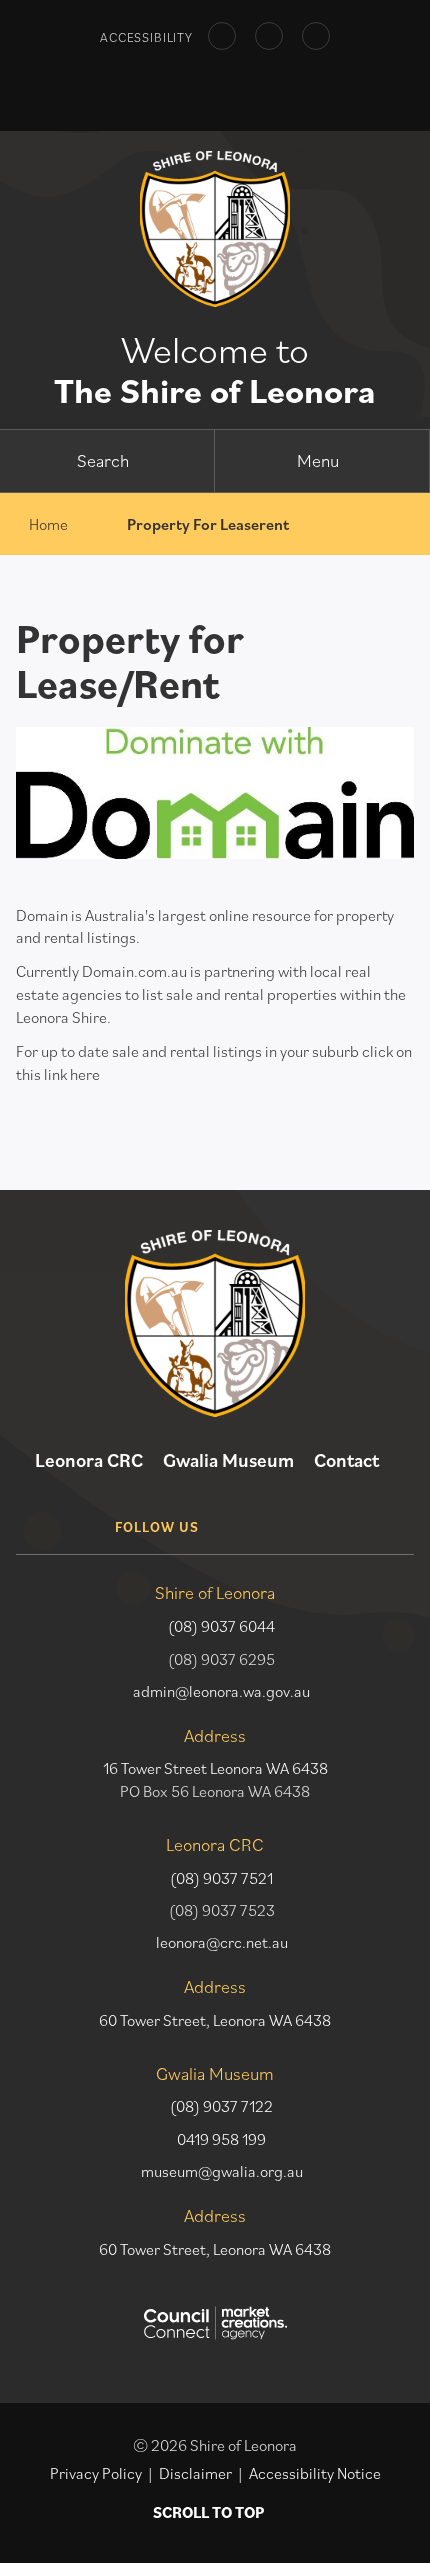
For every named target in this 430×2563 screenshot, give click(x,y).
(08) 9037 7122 (221, 2106)
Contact (346, 1460)
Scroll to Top (208, 2512)
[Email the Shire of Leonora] (199, 87)
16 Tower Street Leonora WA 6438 (215, 1768)
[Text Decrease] (269, 36)
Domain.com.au (134, 971)
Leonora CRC (89, 1460)
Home (48, 524)
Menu (318, 460)
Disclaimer (195, 2473)
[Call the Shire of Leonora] (231, 87)
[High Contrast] (222, 36)
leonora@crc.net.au (222, 1942)
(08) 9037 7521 (221, 1878)
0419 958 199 (221, 2139)
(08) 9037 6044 (221, 1626)
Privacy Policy (96, 2473)
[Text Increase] (316, 36)
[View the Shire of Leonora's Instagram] (291, 1511)
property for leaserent (208, 524)
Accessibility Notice (315, 2473)
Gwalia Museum (228, 1460)
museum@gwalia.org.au (222, 2171)
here (85, 1074)
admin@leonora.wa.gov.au (221, 1691)
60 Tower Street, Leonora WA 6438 (215, 2020)
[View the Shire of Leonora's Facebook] (240, 1511)
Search (103, 460)
